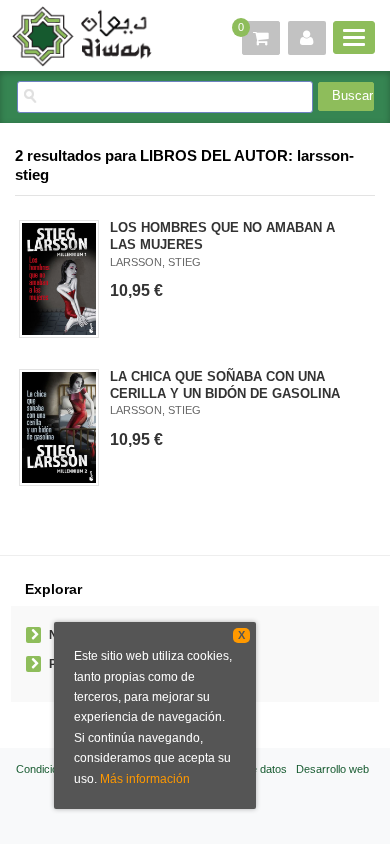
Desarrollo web (332, 769)
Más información (145, 779)
